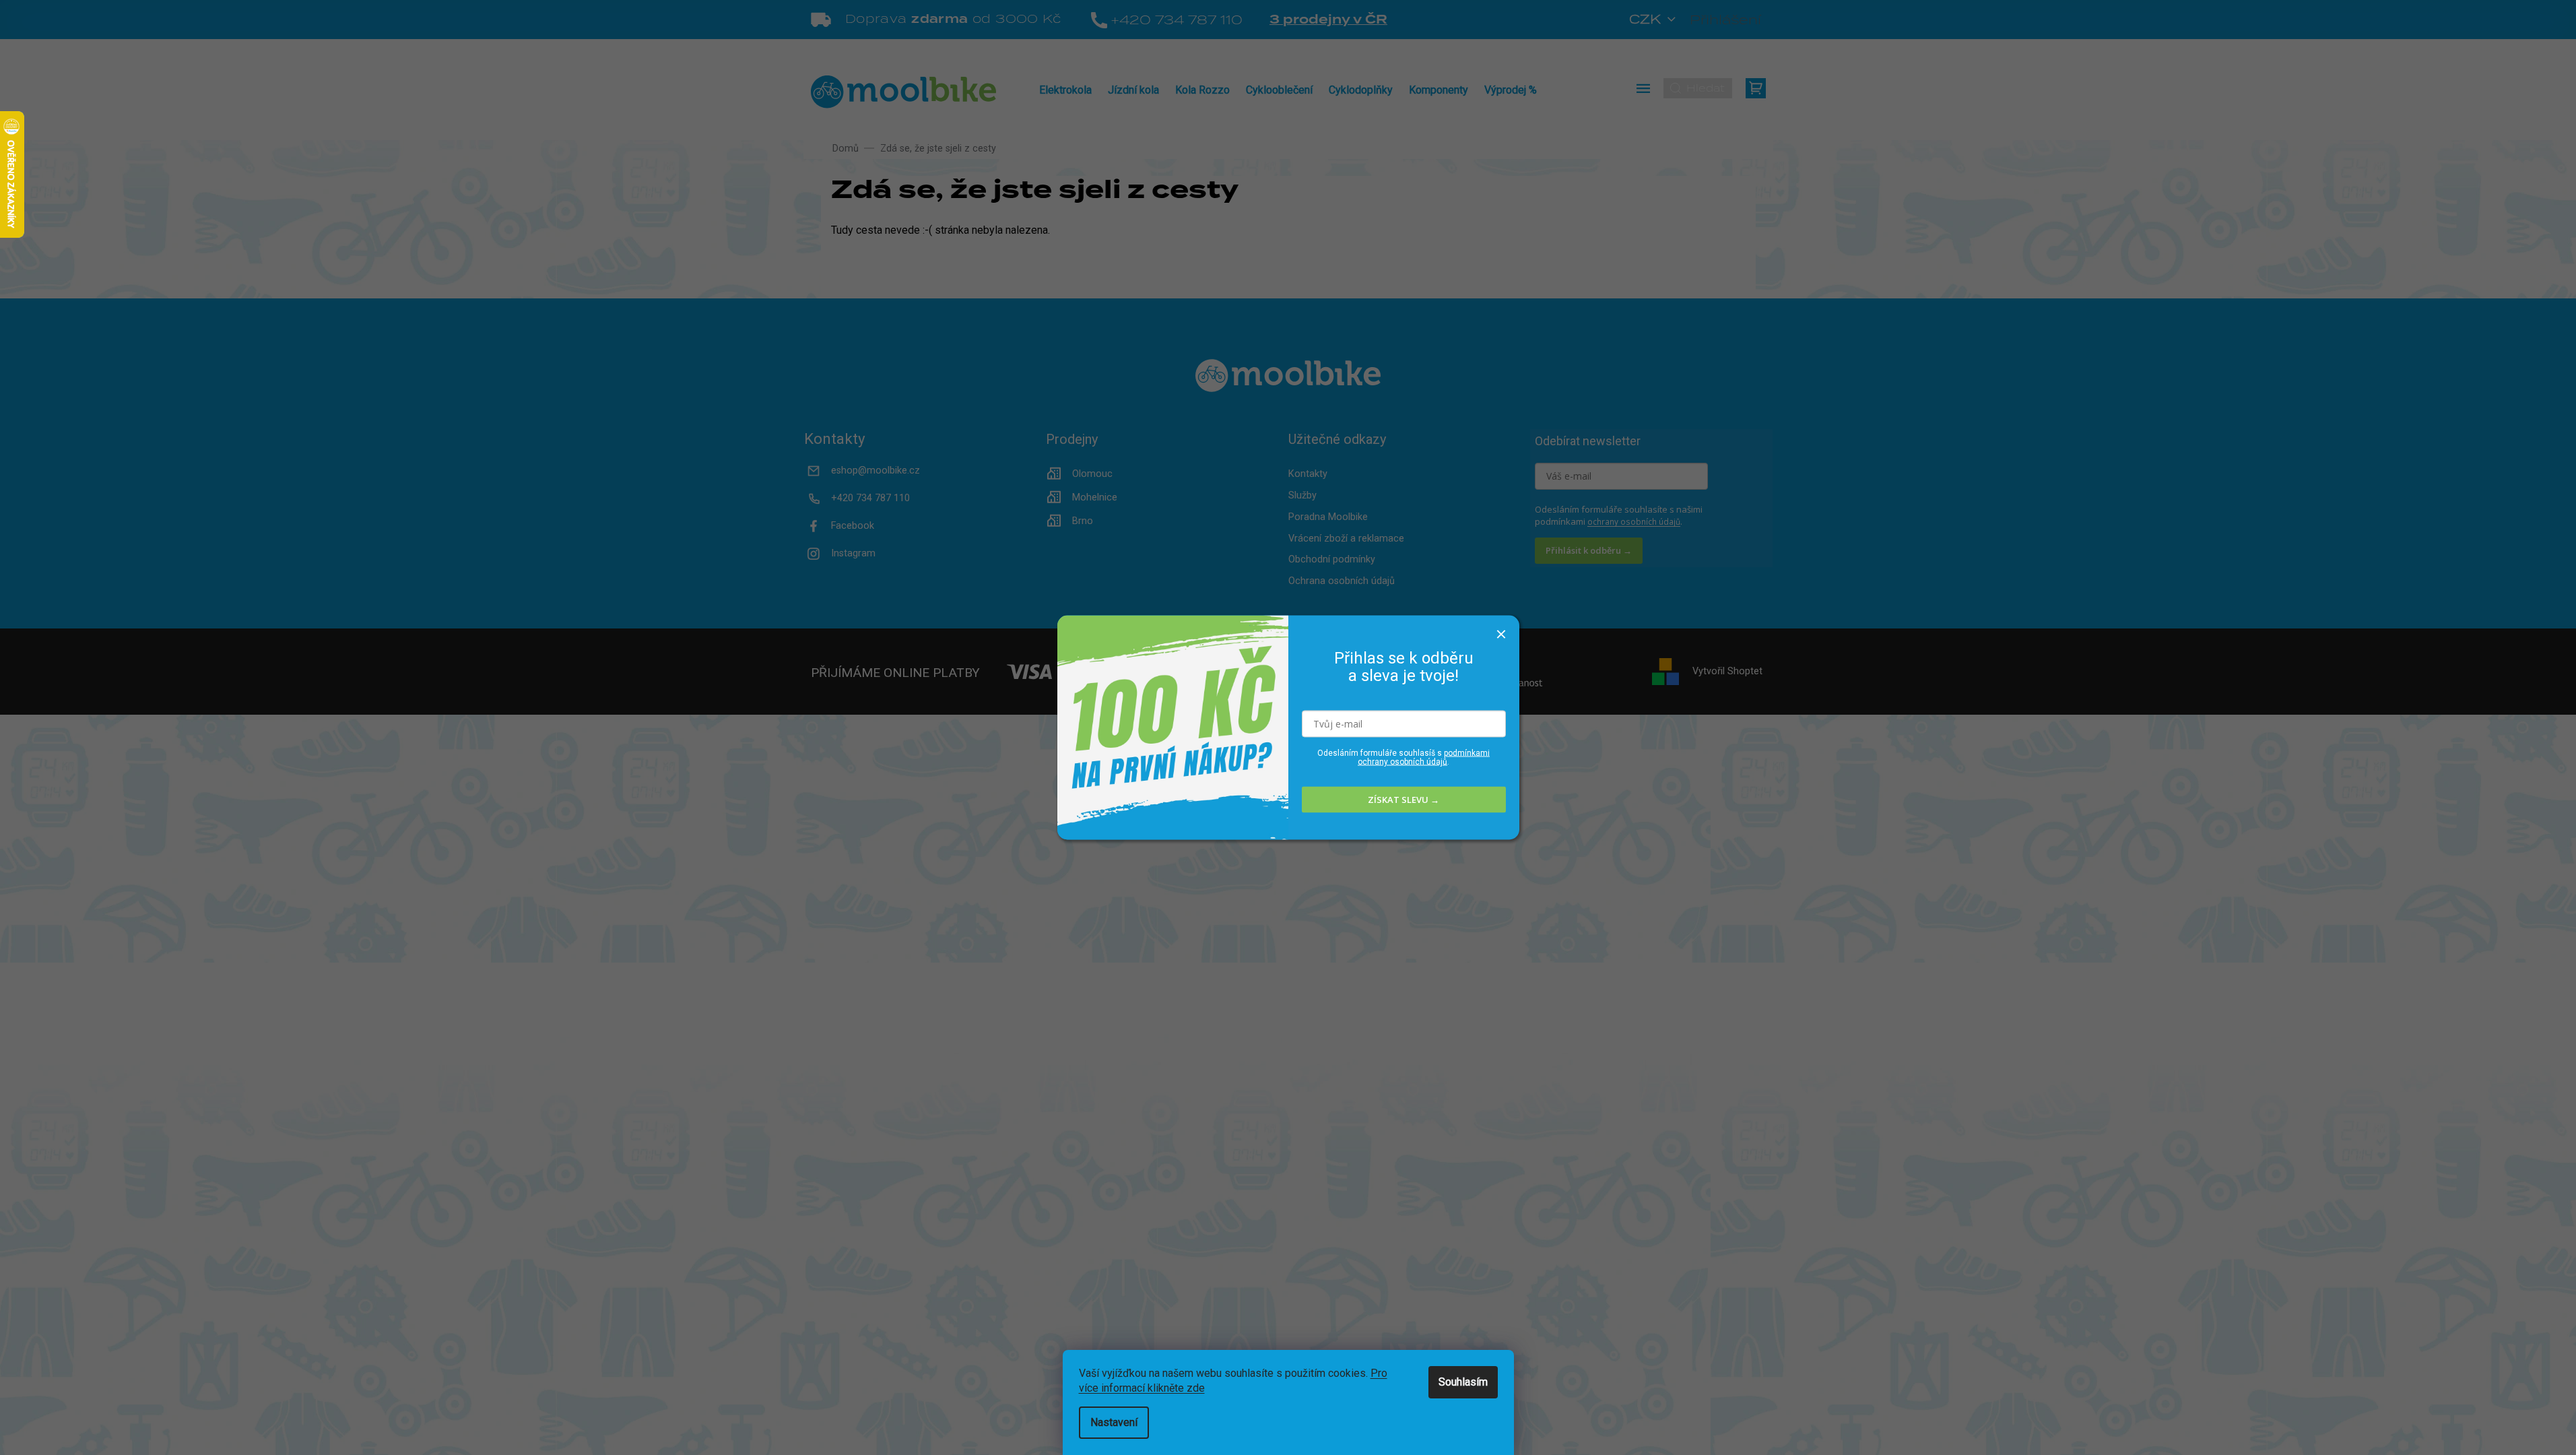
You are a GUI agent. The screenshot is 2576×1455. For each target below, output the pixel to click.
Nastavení (1114, 1422)
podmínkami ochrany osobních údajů (1424, 757)
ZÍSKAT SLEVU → (1403, 800)
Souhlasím (1463, 1382)
